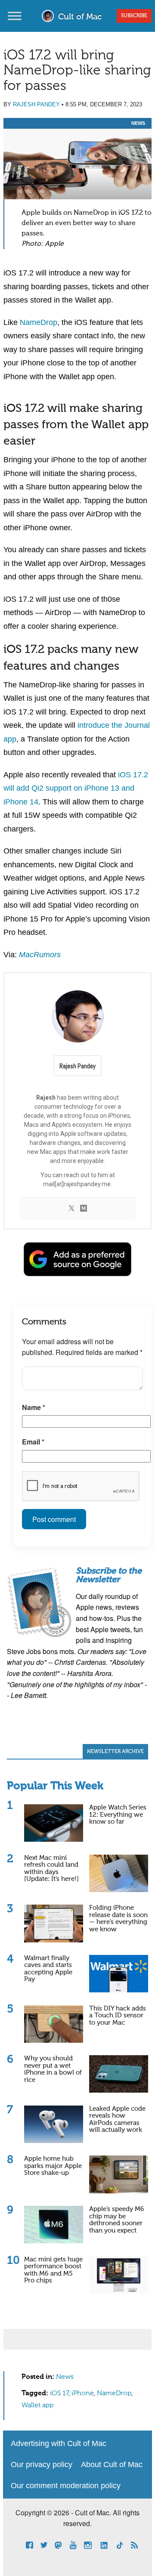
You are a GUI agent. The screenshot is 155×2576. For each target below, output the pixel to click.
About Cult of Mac (112, 2465)
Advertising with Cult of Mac (59, 2443)
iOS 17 (59, 2394)
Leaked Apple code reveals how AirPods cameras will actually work (117, 2120)
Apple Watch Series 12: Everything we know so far (118, 1815)
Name (34, 1407)
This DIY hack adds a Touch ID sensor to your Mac (118, 2016)
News (138, 123)
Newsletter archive (115, 1752)
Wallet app (37, 2406)
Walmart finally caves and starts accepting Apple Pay (48, 1969)
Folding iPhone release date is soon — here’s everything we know (118, 1919)
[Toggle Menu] (15, 16)
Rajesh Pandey (36, 104)
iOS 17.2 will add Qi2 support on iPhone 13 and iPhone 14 (76, 788)
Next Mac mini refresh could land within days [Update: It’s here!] (51, 1869)
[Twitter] (71, 1209)
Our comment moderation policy (66, 2486)
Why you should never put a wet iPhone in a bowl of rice (53, 2069)
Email (33, 1442)
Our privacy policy (42, 2465)
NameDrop (39, 322)
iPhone (83, 2394)
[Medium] (84, 1209)
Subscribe (134, 16)
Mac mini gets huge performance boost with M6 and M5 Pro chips (53, 2270)
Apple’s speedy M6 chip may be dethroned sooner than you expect (117, 2220)
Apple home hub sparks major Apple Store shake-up (53, 2166)
